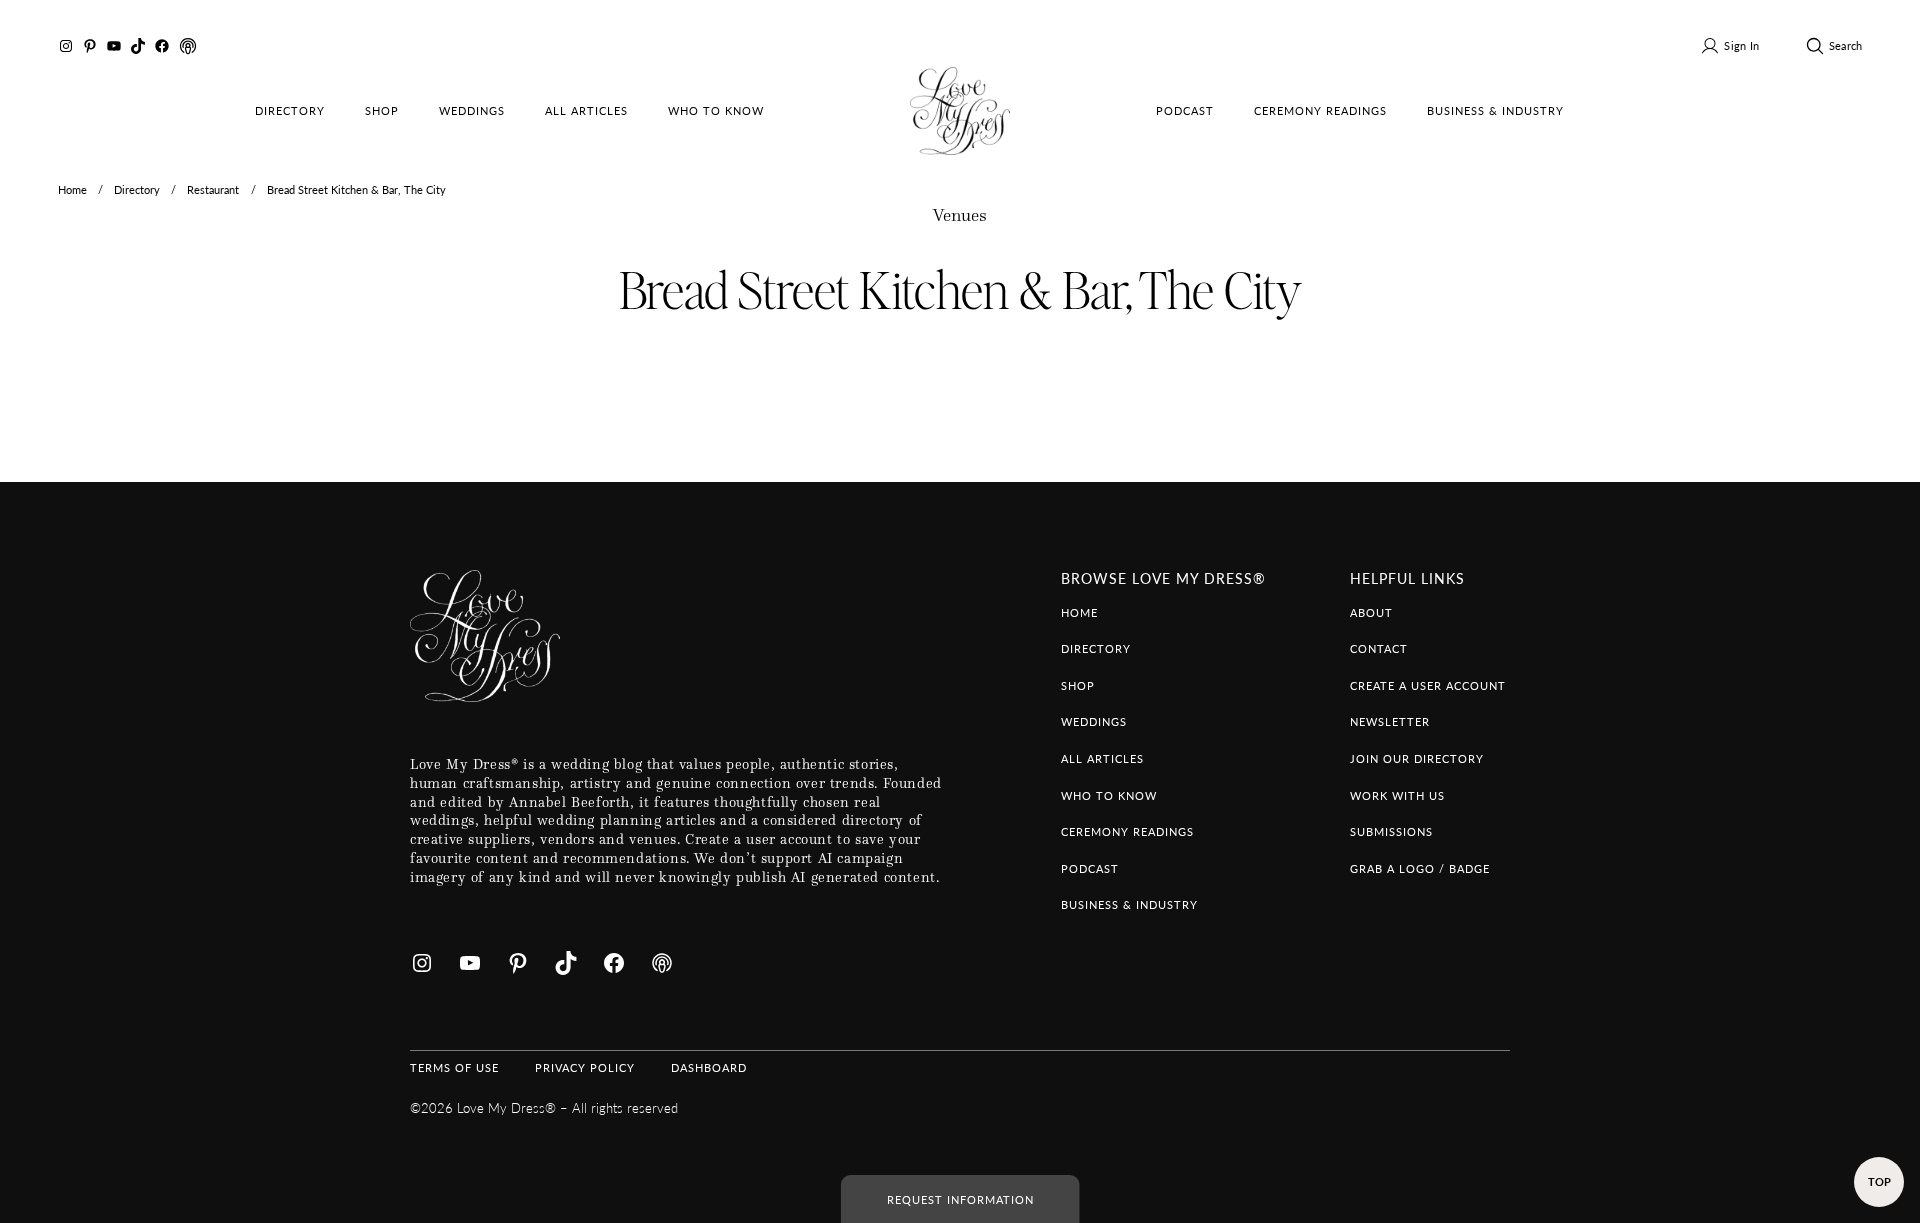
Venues (960, 215)
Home (72, 189)
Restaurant (213, 189)
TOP (1879, 1181)
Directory (137, 189)
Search (1845, 45)
